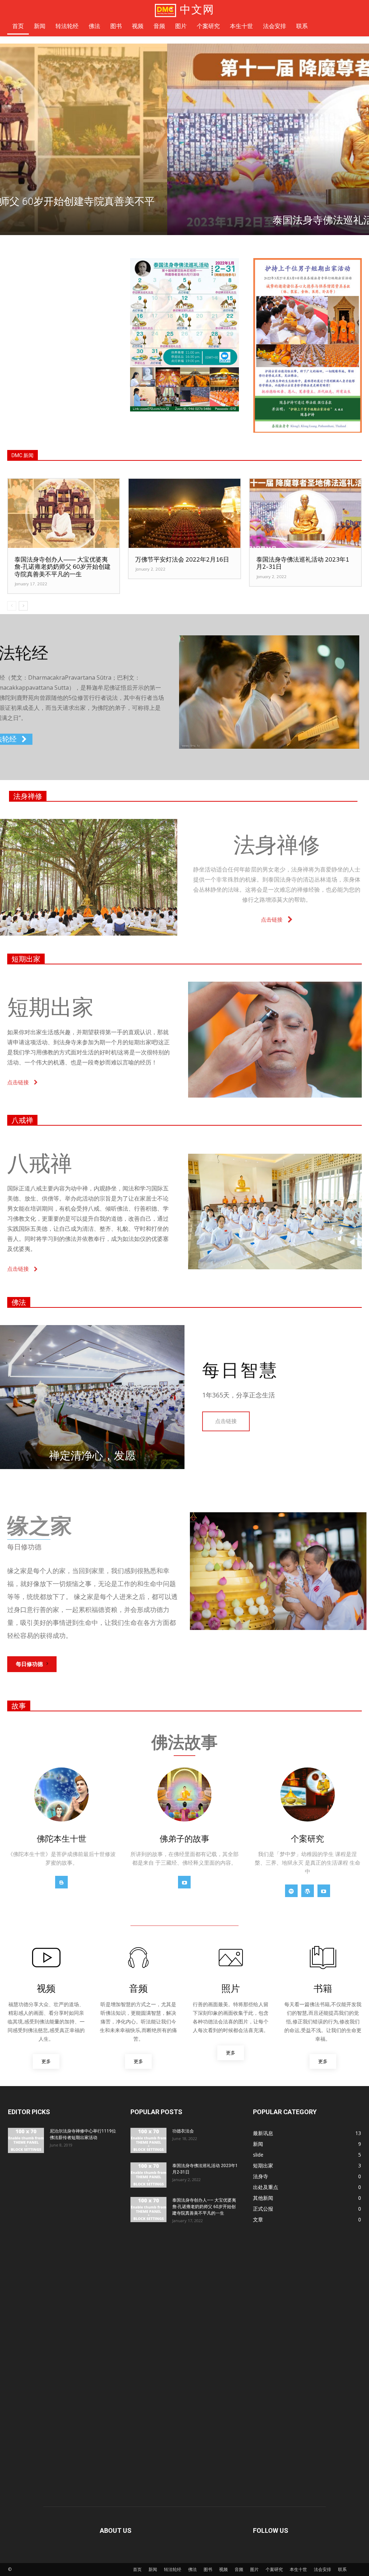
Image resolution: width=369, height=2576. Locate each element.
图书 (208, 2569)
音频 (239, 2569)
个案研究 (274, 2569)
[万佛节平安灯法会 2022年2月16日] (184, 513)
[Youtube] (184, 1882)
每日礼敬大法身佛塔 (184, 220)
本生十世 (298, 2569)
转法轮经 (173, 2569)
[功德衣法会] (148, 2140)
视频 (223, 2569)
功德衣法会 (183, 2131)
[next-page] (23, 606)
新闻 (153, 2569)
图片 (254, 2569)
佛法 (19, 1302)
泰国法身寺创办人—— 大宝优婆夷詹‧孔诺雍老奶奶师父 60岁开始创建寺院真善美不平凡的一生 (63, 567)
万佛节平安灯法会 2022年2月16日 (182, 559)
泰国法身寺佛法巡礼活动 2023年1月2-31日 (303, 563)
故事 (19, 1706)
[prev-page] (12, 606)
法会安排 (323, 2569)
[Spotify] (291, 1891)
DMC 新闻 (23, 455)
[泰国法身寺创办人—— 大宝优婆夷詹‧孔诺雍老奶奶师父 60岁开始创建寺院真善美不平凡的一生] (64, 513)
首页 (137, 2569)
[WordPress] (308, 1891)
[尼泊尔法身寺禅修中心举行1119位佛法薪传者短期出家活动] (26, 2140)
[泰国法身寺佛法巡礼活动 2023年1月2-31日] (305, 513)
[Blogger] (61, 1882)
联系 (342, 2569)
